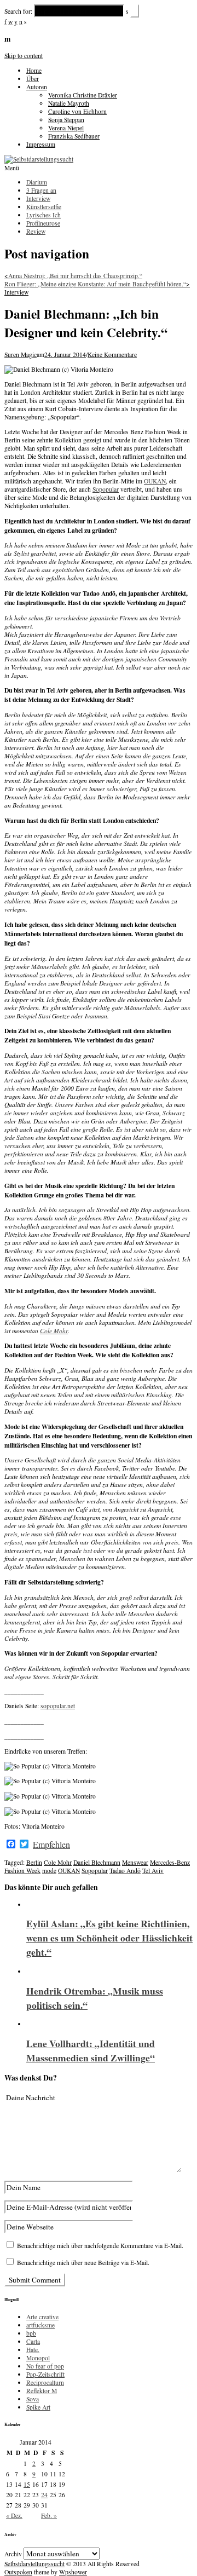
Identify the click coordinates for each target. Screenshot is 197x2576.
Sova (33, 2399)
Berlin (34, 1862)
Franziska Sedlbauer (74, 136)
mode (49, 1871)
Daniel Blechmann (97, 1862)
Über (33, 79)
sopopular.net (58, 1706)
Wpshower (73, 2572)
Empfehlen (51, 1845)
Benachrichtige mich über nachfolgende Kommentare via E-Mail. (100, 2246)
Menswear (135, 1862)
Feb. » (49, 2516)
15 (27, 2484)
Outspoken (18, 2572)
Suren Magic (21, 355)
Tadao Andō (125, 1871)
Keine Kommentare (112, 355)
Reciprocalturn (45, 2382)
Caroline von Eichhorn (77, 111)
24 (44, 2495)
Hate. (33, 2350)
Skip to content (24, 56)
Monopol (38, 2358)
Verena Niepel (66, 128)
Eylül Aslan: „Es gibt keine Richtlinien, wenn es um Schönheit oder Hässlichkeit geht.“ (109, 1938)
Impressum (41, 144)
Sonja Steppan (66, 120)
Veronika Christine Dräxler (83, 95)
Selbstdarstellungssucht (34, 2564)
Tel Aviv (153, 1871)
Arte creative (42, 2317)
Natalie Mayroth (69, 103)
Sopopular (106, 489)
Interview (16, 292)
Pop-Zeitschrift (45, 2374)
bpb (31, 2333)
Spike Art (38, 2407)
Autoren (37, 87)
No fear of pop (45, 2366)
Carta (33, 2341)
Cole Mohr (54, 1331)
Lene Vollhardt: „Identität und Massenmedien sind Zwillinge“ (91, 2050)
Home (34, 70)
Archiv (13, 2554)
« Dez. (14, 2516)
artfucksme (40, 2325)
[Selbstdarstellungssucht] (39, 159)
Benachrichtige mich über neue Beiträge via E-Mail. (83, 2263)
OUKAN (155, 481)
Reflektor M (42, 2391)
